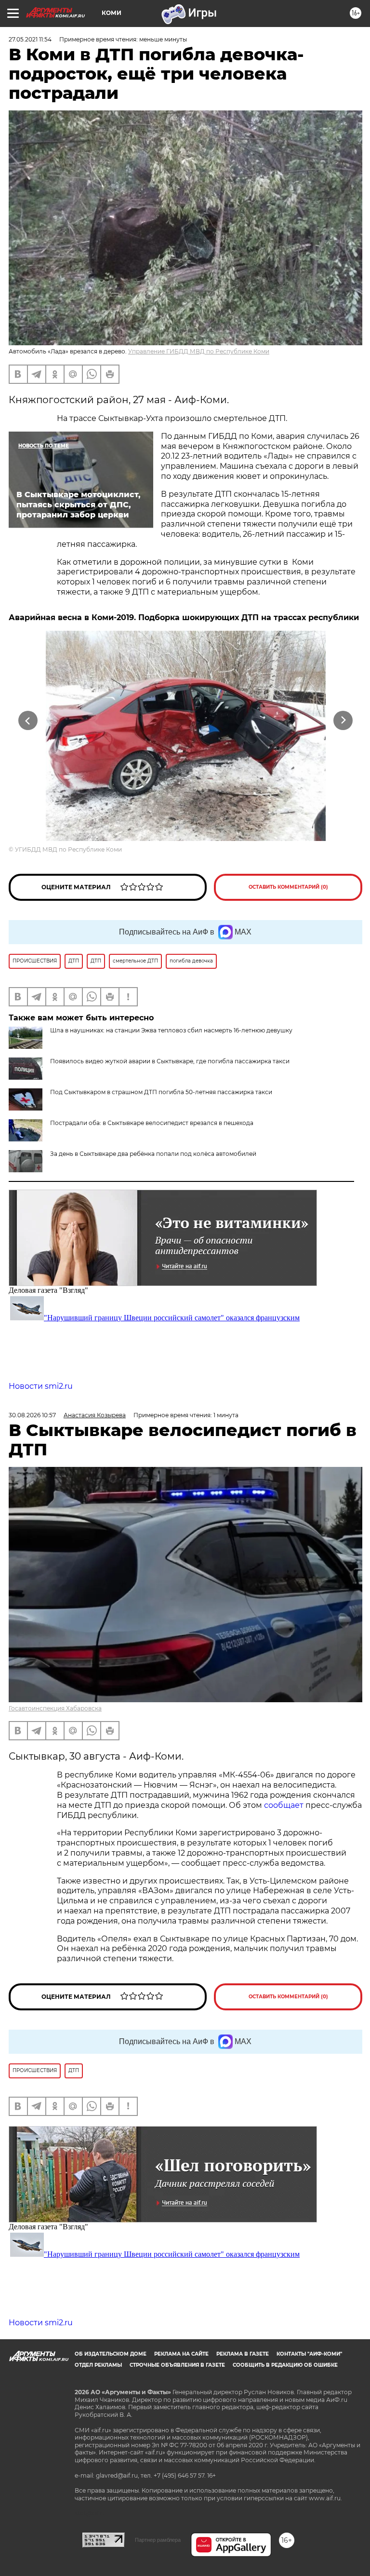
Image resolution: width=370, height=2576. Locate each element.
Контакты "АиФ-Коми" (309, 2354)
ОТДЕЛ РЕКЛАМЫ (98, 2365)
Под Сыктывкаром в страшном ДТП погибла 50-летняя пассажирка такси (161, 1092)
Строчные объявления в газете (177, 2365)
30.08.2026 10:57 (32, 1415)
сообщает (285, 1805)
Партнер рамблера (158, 2540)
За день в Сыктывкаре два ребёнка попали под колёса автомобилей (153, 1154)
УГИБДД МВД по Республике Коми (68, 849)
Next (343, 721)
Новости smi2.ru (41, 1386)
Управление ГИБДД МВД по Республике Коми (199, 351)
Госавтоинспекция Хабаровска (55, 1708)
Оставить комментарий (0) (288, 887)
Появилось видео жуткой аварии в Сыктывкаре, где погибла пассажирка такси (170, 1061)
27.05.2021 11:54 (30, 39)
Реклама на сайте (181, 2354)
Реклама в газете (243, 2354)
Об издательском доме (111, 2354)
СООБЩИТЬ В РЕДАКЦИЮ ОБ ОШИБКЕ (285, 2365)
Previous (28, 721)
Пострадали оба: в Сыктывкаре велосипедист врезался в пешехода (152, 1123)
